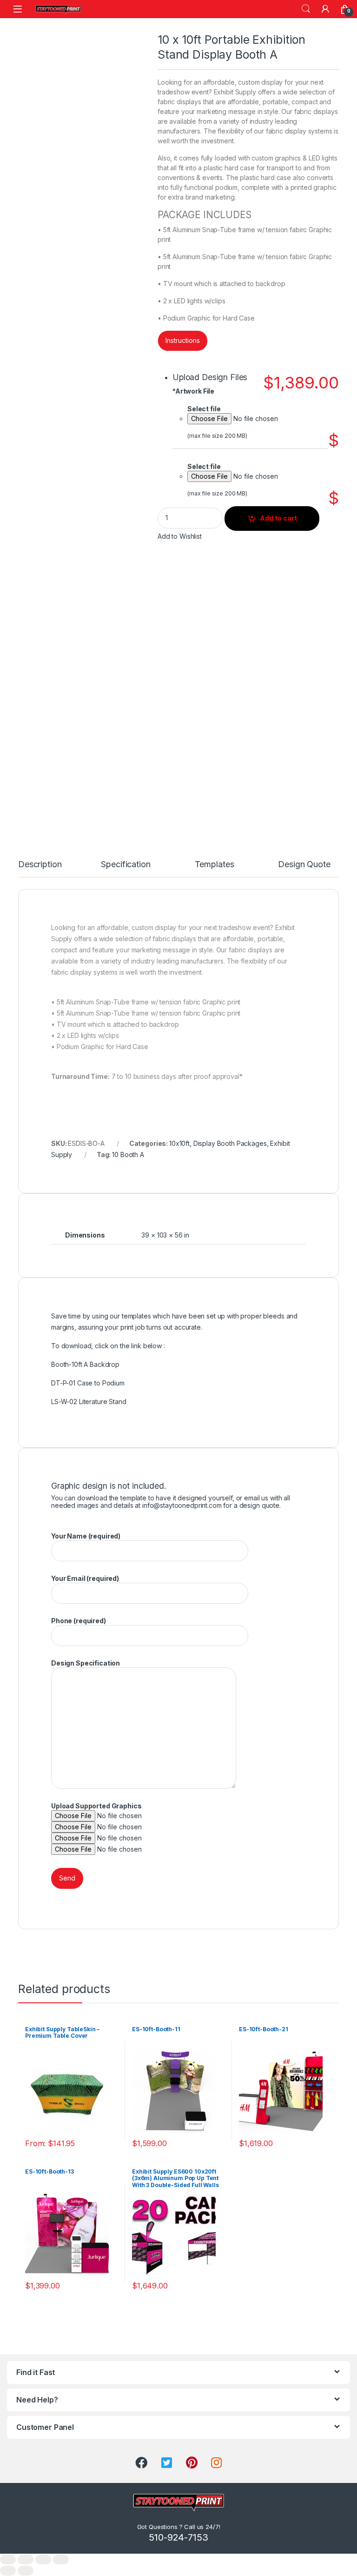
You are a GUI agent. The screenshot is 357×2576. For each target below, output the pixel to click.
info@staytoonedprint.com (182, 1505)
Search (306, 9)
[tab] (40, 869)
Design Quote (304, 865)
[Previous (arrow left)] (8, 2571)
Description (40, 865)
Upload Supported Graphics (96, 1806)
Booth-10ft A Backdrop (85, 1364)
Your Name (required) (86, 1536)
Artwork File (193, 391)
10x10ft (179, 1143)
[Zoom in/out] (61, 2559)
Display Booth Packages (230, 1143)
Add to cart (278, 518)
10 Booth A (128, 1154)
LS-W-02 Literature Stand (89, 1402)
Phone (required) (79, 1621)
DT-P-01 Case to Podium (88, 1383)
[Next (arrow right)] (26, 2571)
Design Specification (86, 1663)
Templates (215, 865)
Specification (126, 865)
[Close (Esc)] (8, 2559)
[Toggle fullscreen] (43, 2559)
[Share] (26, 2559)
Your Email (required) (85, 1578)
